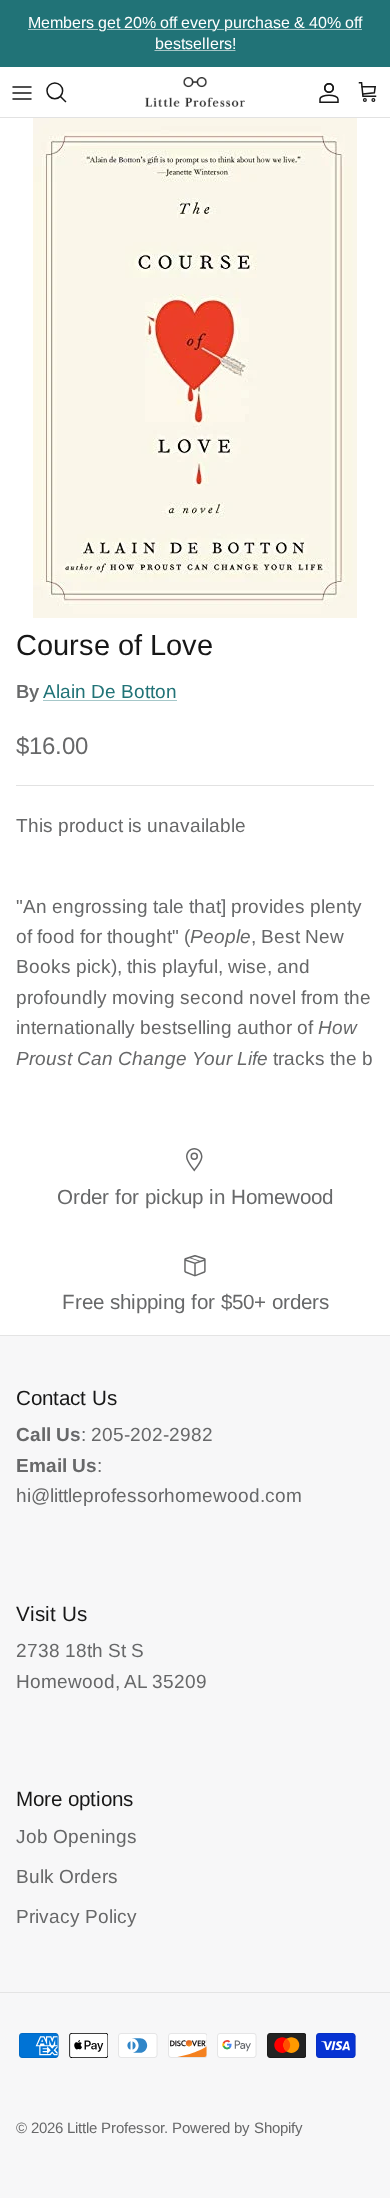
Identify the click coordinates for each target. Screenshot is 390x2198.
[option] (195, 368)
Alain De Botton (110, 691)
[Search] (66, 92)
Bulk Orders (67, 1876)
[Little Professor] (195, 92)
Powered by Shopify (237, 2127)
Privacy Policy (76, 1916)
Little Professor (115, 2127)
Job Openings (76, 1836)
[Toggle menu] (22, 92)
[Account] (324, 92)
